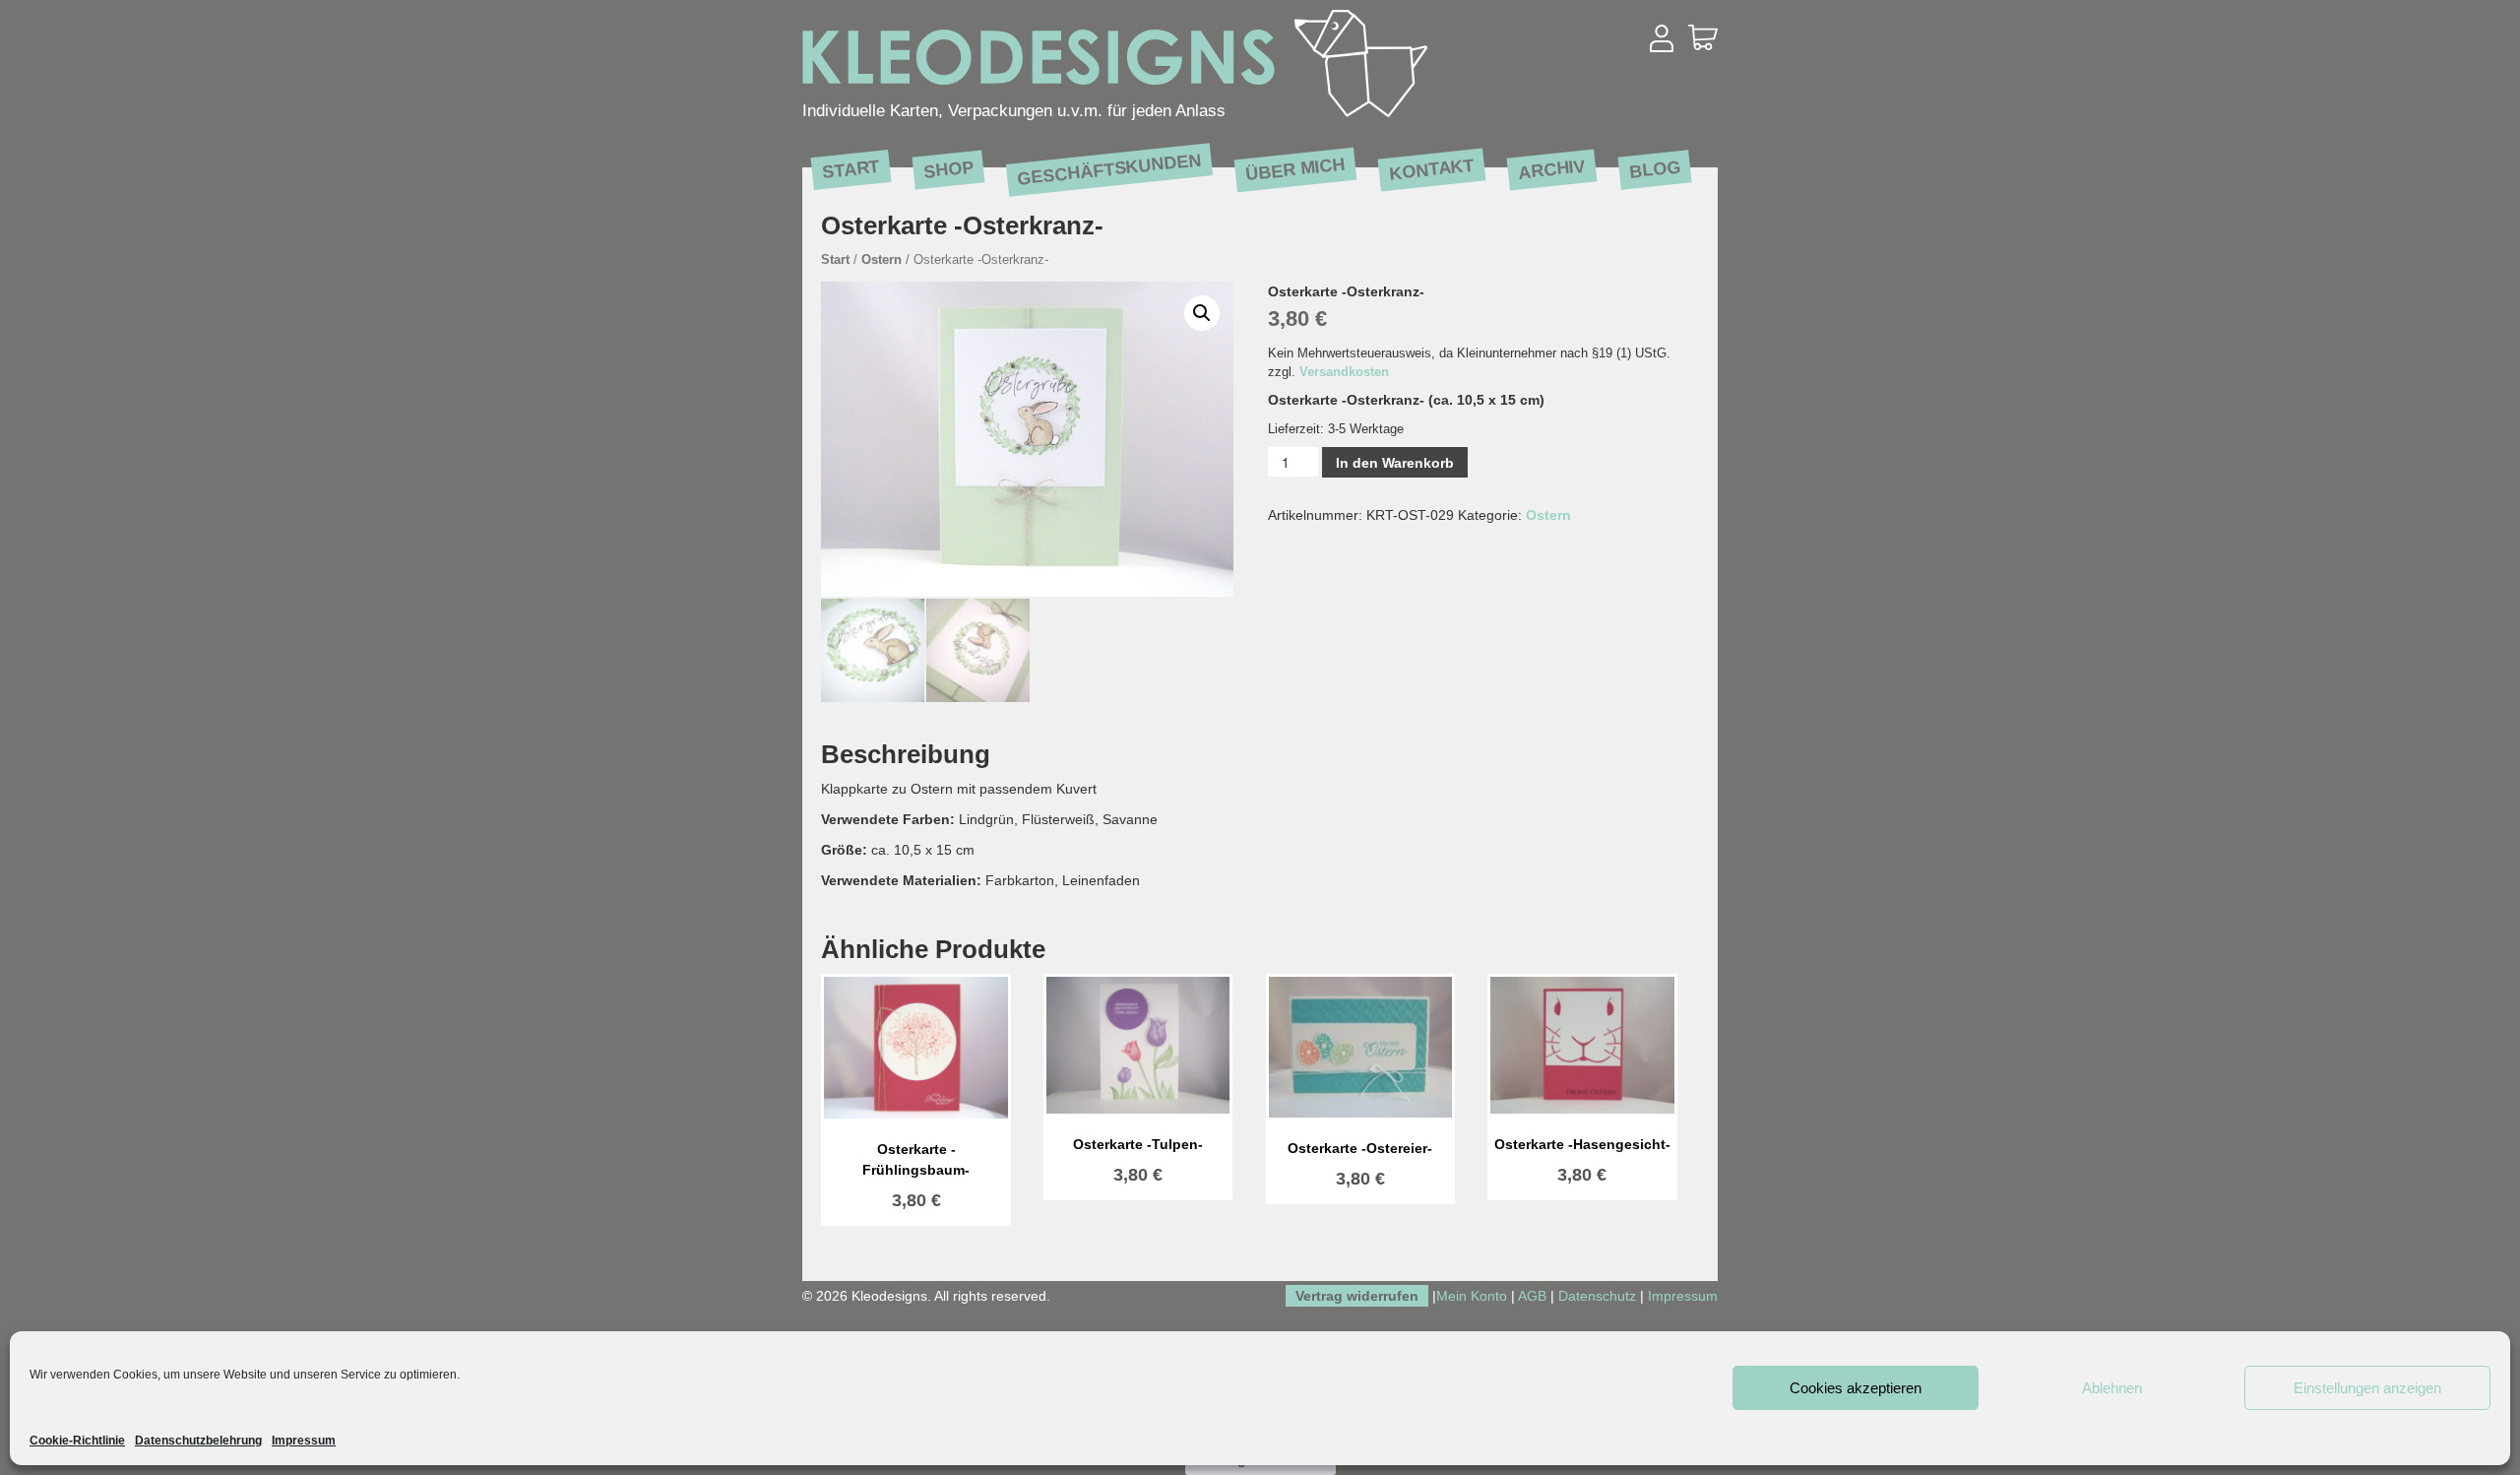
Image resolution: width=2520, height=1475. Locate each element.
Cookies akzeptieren (1856, 1388)
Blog (1655, 169)
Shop (948, 169)
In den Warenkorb (1395, 463)
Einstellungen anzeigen (2367, 1388)
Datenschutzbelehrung (198, 1441)
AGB (1532, 1296)
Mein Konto (1472, 1296)
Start (851, 168)
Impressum (304, 1441)
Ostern (882, 259)
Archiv (1552, 169)
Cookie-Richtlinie (77, 1441)
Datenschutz (1597, 1296)
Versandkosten (1344, 372)
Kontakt (1432, 169)
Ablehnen (2112, 1388)
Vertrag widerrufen (1357, 1296)
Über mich (1295, 169)
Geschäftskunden (1109, 169)
